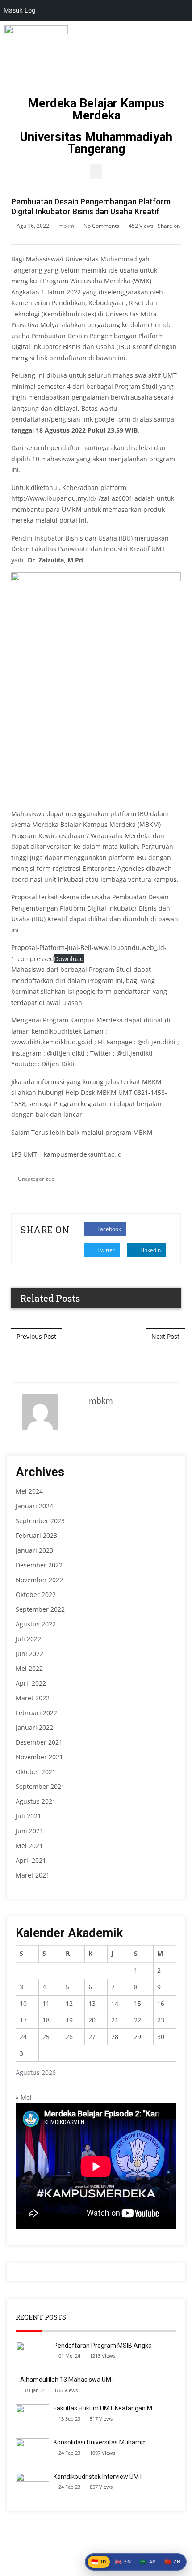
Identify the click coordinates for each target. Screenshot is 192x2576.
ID (99, 2562)
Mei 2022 (29, 1668)
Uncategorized (36, 1179)
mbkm (66, 226)
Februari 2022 (36, 1713)
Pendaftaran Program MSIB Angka (103, 2346)
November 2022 (39, 1580)
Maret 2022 (33, 1698)
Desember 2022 (39, 1565)
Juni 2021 (29, 1831)
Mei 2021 (29, 1846)
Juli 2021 (28, 1816)
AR (148, 2562)
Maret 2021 (33, 1875)
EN (123, 2562)
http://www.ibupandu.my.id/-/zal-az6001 (72, 498)
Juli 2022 (28, 1639)
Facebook (109, 1229)
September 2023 (40, 1521)
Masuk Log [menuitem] (20, 10)
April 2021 (31, 1860)
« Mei (24, 2097)
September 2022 (40, 1609)
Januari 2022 (34, 1727)
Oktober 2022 (36, 1595)
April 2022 (31, 1683)
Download (69, 959)
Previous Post (36, 1336)
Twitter (105, 1250)
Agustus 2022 (36, 1624)
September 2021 (40, 1786)
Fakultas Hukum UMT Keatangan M (103, 2408)
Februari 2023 (36, 1535)
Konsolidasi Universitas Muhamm (100, 2442)
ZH (173, 2562)
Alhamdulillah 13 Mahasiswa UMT (68, 2380)
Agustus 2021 (36, 1801)
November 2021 (39, 1757)
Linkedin (150, 1250)
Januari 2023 (34, 1550)
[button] (96, 172)
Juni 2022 (29, 1654)
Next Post (165, 1336)
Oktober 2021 (36, 1772)
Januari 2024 (34, 1506)
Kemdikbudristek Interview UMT (98, 2477)
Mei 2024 (29, 1491)
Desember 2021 (39, 1742)
